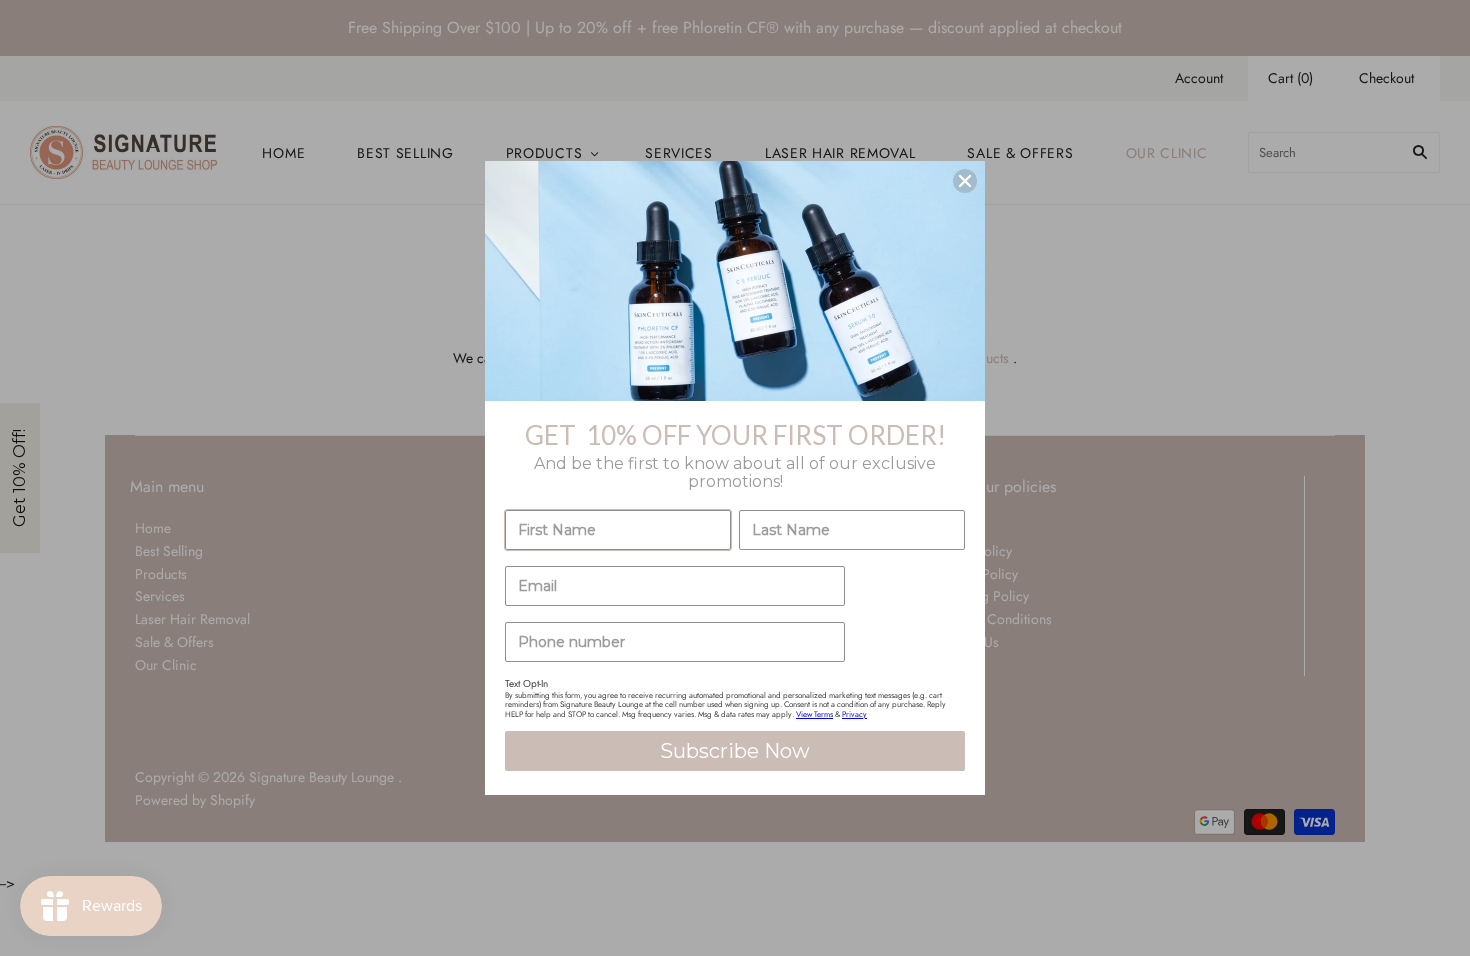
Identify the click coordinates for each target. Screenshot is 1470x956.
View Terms (814, 714)
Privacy (854, 714)
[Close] (965, 181)
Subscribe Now (735, 751)
